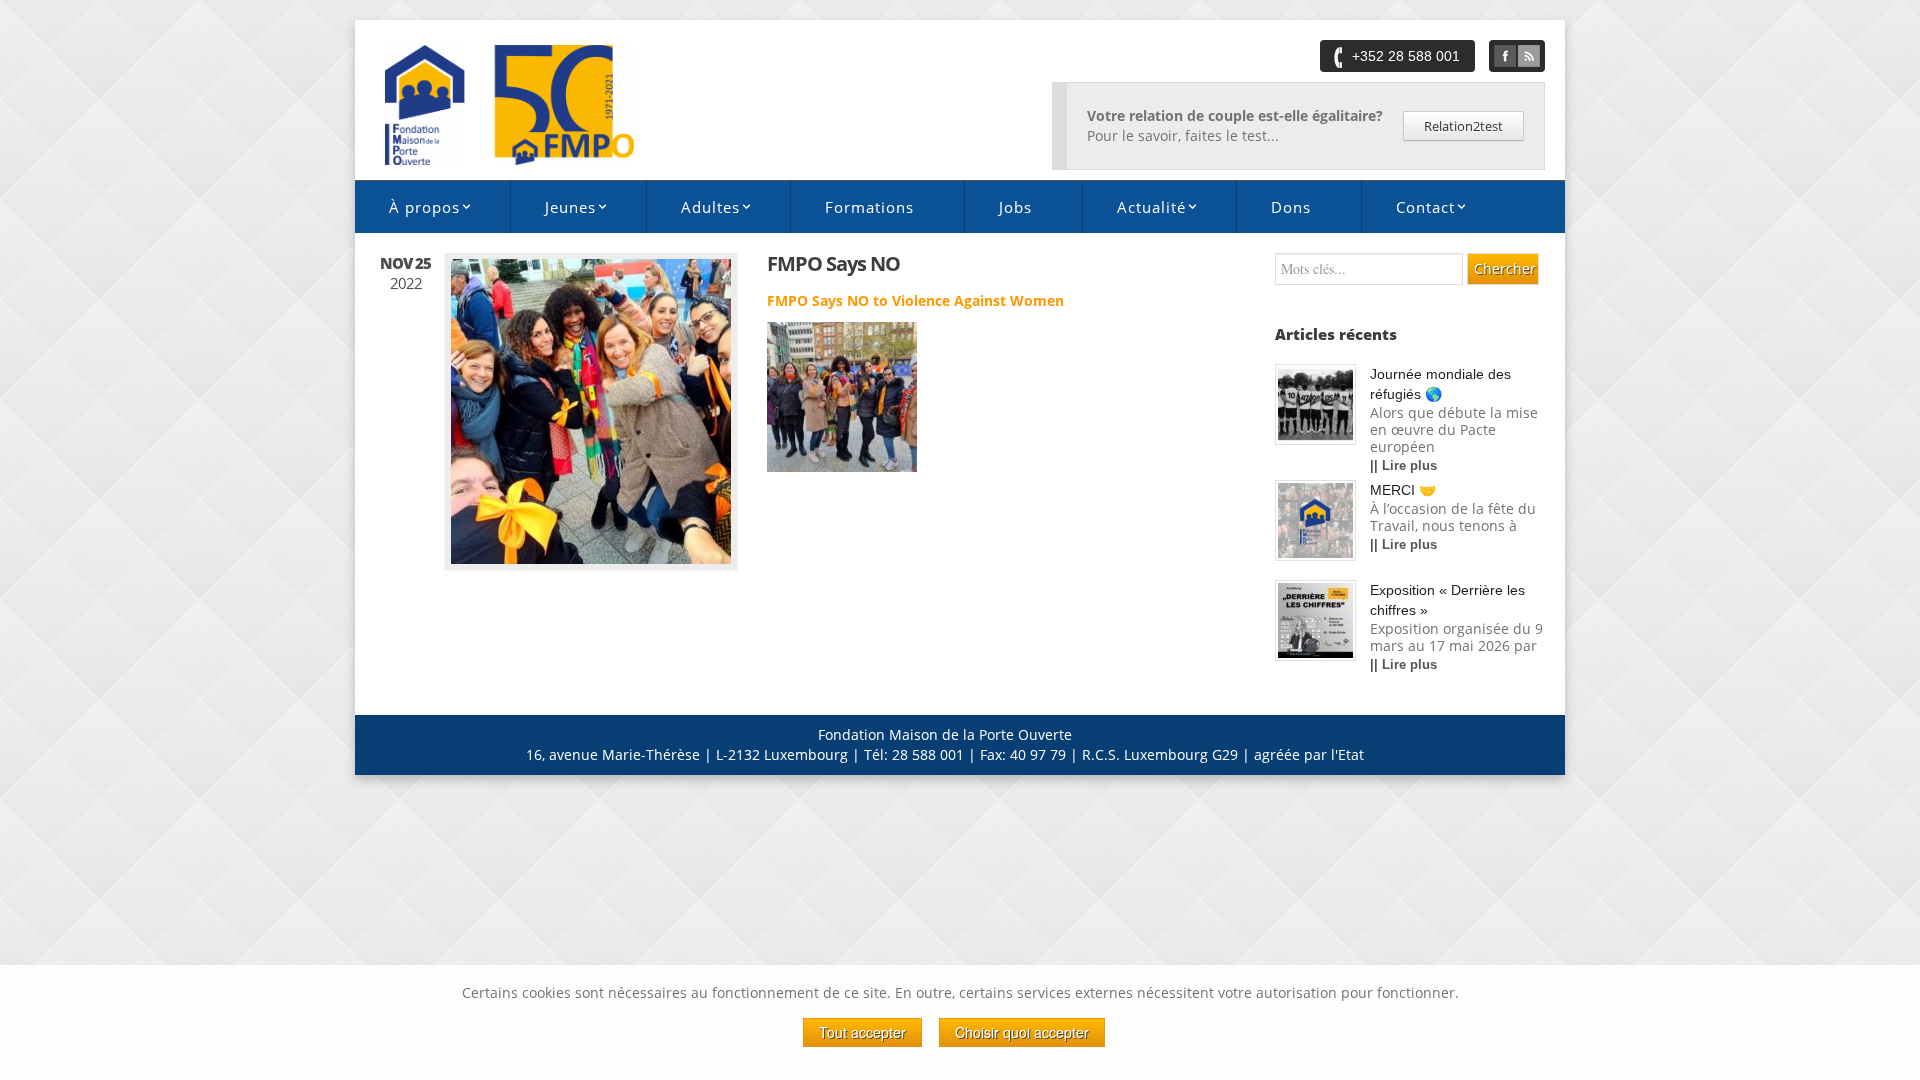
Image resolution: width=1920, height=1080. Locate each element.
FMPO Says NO (833, 263)
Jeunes (553, 211)
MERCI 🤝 (1403, 490)
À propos (407, 211)
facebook (1505, 56)
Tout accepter (862, 1032)
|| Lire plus (1403, 465)
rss (1529, 56)
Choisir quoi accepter (1022, 1032)
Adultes (693, 211)
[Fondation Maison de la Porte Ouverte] (509, 103)
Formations (869, 207)
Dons (1291, 207)
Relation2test (1463, 126)
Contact (1408, 211)
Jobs (1015, 207)
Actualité (1134, 211)
